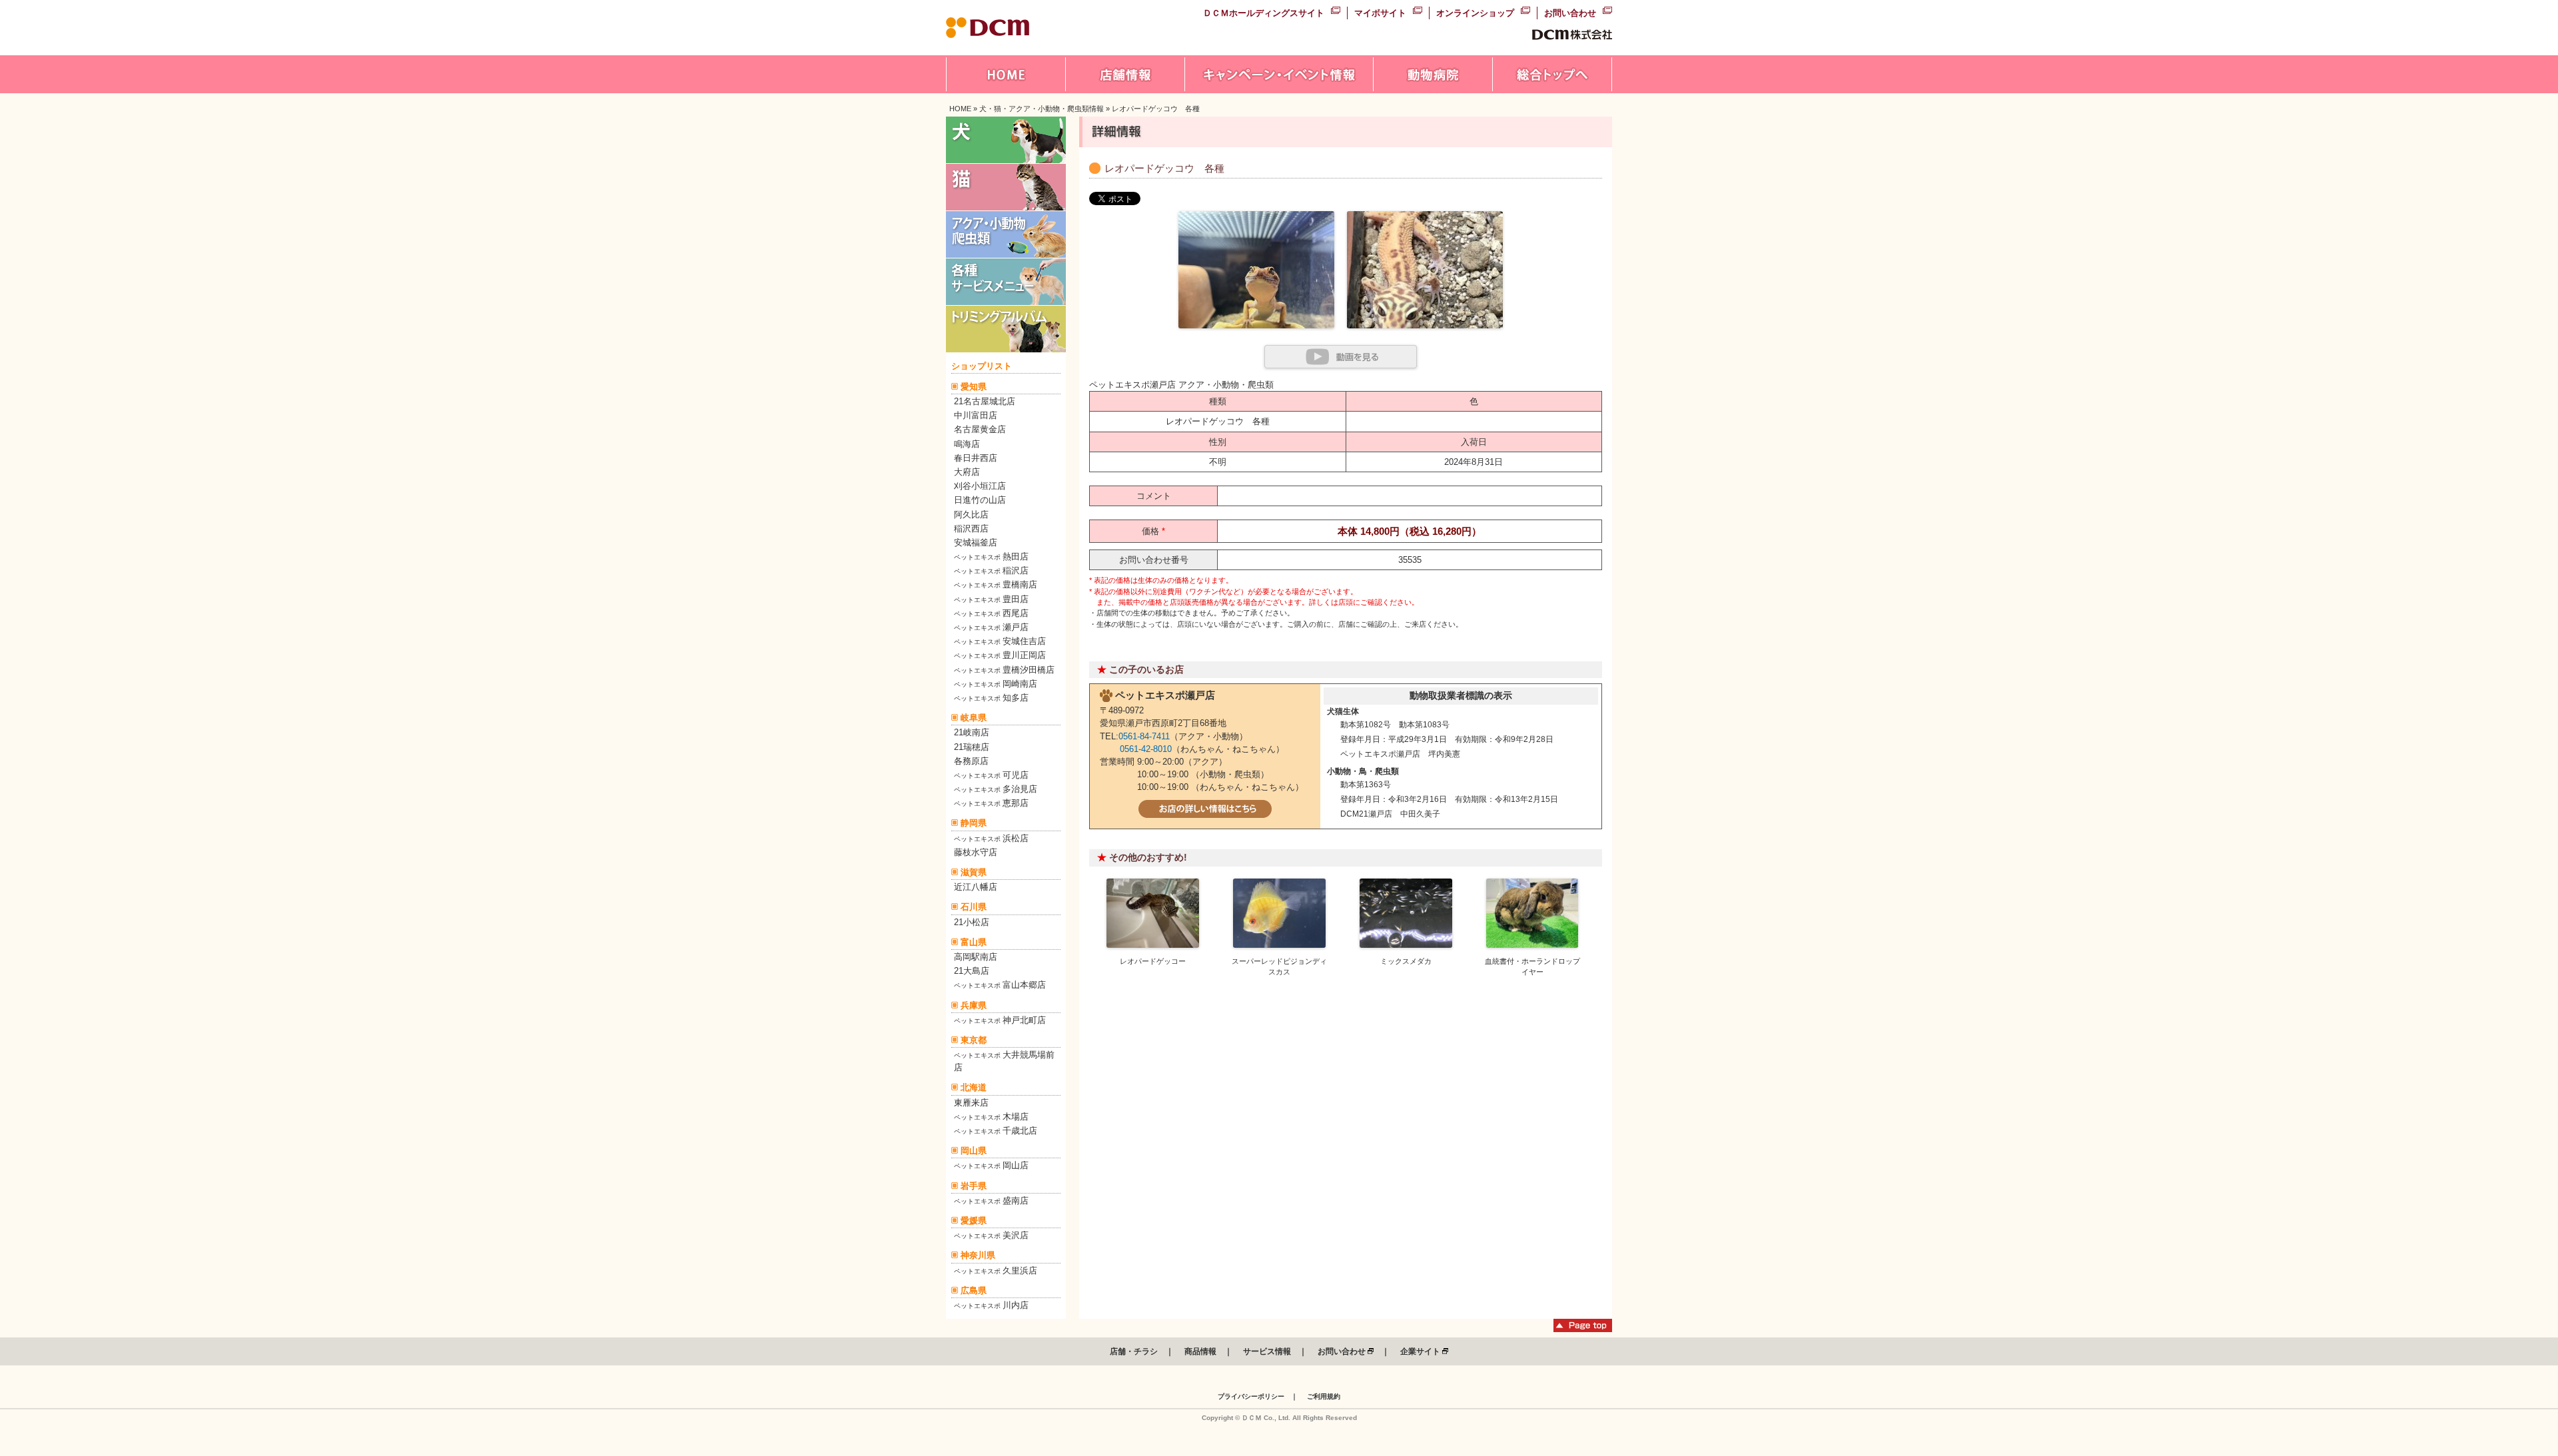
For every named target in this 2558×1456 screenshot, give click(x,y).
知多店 (991, 698)
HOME (960, 109)
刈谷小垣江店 (980, 486)
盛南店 (991, 1201)
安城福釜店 (976, 543)
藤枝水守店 (976, 852)
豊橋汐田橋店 (1004, 670)
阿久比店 (971, 515)
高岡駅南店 (976, 957)
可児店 (991, 775)
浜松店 (991, 838)
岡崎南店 (996, 684)
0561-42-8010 (1146, 749)
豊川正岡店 (1000, 655)
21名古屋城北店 (985, 401)
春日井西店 (976, 458)
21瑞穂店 (972, 747)
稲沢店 (991, 570)
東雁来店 (971, 1103)
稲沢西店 (971, 529)
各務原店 (971, 761)
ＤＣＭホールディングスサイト (1264, 13)
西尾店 (991, 613)
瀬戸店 (991, 627)
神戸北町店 (1000, 1020)
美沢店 (991, 1235)
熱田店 (991, 556)
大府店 (967, 472)
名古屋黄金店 (980, 429)
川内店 (991, 1305)
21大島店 (972, 971)
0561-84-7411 (1144, 736)
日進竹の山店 (980, 500)
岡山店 (991, 1165)
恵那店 (991, 803)
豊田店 (991, 599)
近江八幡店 (976, 887)
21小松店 (972, 922)
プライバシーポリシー (1251, 1396)
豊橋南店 (996, 584)
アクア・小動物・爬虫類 (1226, 385)
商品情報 (1200, 1351)
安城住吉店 (1000, 641)
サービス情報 (1267, 1351)
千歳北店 (996, 1131)
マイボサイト (1380, 13)
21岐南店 (972, 732)
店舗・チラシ (1134, 1351)
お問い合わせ (1570, 13)
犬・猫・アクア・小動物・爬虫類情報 (1042, 109)
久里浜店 (996, 1271)
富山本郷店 (1000, 985)
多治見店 (996, 789)
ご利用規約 (1324, 1396)
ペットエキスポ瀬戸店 (1132, 385)
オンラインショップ (1475, 13)
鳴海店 (967, 444)
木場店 (991, 1117)
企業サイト (1421, 1351)
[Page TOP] (1583, 1329)
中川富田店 (976, 415)
